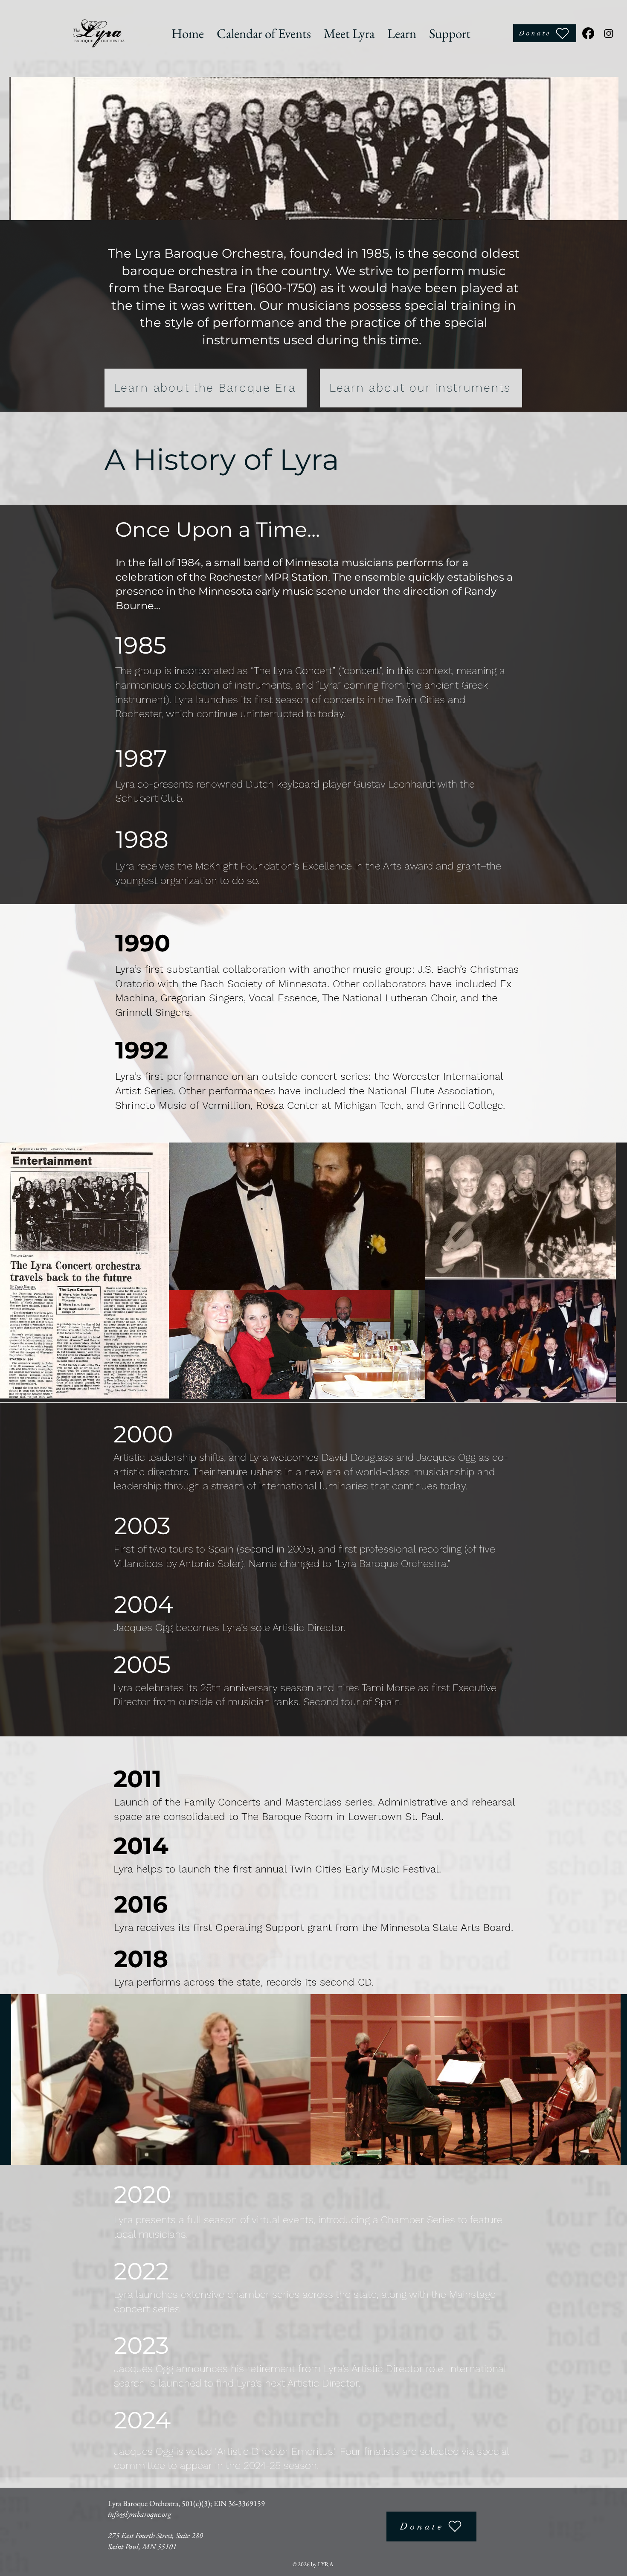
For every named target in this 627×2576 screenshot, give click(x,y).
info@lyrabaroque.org (139, 2514)
